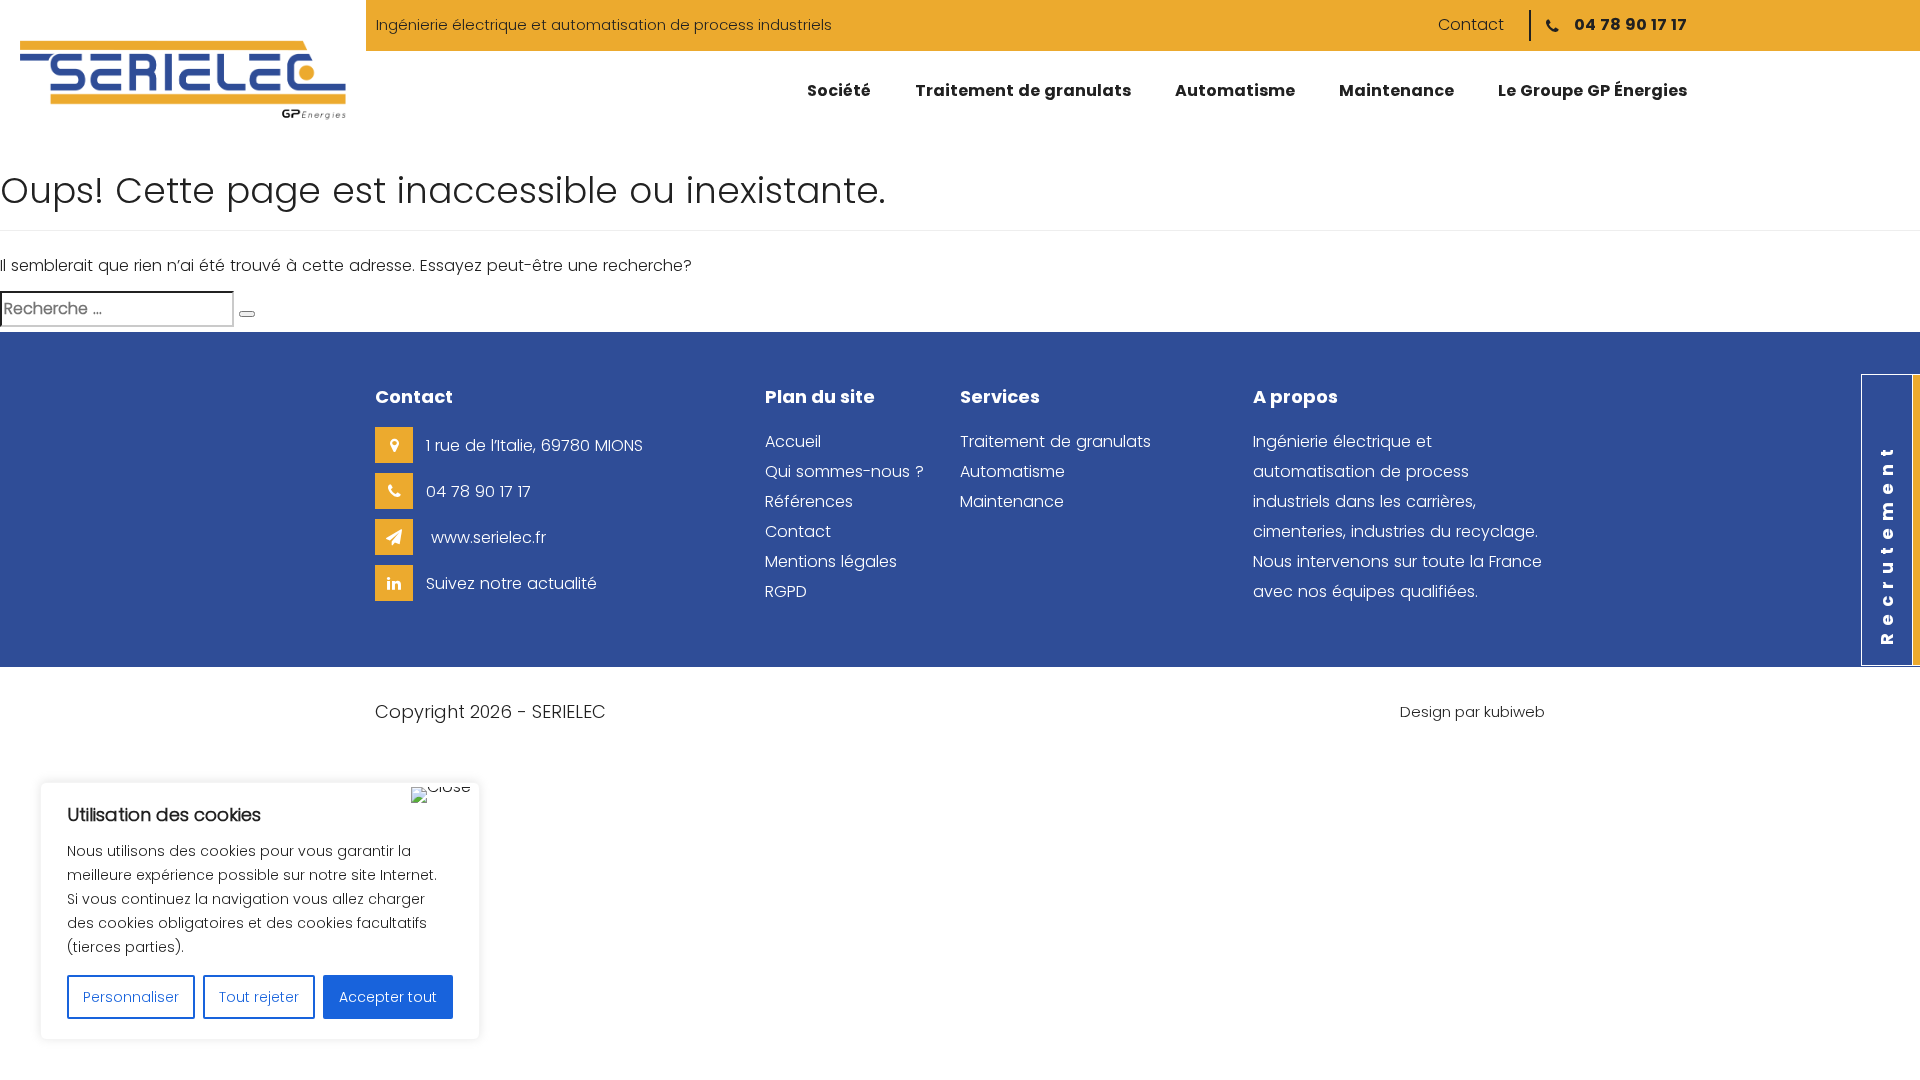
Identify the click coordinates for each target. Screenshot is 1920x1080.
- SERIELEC (561, 711)
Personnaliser (131, 997)
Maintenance (1396, 90)
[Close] (441, 795)
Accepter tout (388, 997)
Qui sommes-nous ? (844, 471)
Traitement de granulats (1023, 90)
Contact (1471, 24)
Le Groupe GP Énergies (1592, 90)
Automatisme (1235, 90)
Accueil (793, 441)
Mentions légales (831, 561)
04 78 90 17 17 (1630, 24)
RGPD (786, 591)
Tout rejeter (259, 997)
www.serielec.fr (486, 537)
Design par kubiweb (1472, 711)
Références (809, 501)
